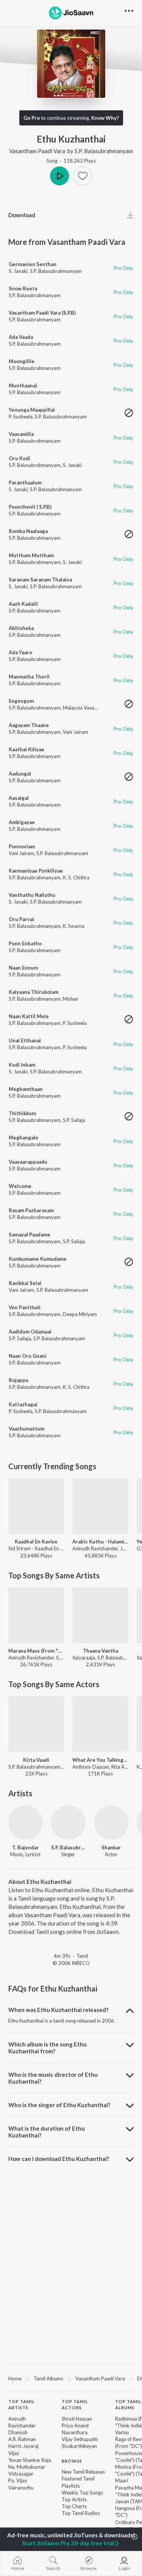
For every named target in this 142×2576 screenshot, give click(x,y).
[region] (71, 2378)
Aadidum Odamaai (30, 1332)
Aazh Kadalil (23, 604)
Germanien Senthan (33, 264)
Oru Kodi (20, 458)
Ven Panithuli (25, 1307)
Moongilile (22, 361)
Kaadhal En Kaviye (36, 1542)
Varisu (122, 2432)
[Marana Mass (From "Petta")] (36, 1615)
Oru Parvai (21, 919)
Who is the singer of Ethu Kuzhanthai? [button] (59, 2105)
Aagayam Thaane (29, 725)
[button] (83, 176)
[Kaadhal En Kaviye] (36, 1506)
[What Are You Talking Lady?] (100, 1724)
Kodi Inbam (22, 1065)
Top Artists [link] (74, 2499)
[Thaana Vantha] (100, 1615)
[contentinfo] (71, 2469)
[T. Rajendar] (26, 1823)
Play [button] (59, 176)
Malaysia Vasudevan (85, 708)
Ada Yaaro (20, 652)
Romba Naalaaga (28, 531)
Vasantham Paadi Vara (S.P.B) (42, 313)
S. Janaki (18, 271)
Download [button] (22, 215)
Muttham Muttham (31, 555)
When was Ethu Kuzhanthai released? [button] (58, 2010)
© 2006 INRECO (71, 1963)
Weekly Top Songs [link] (82, 2493)
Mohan (71, 999)
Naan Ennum (23, 968)
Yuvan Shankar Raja (30, 2460)
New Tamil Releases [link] (83, 2472)
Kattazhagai (23, 1404)
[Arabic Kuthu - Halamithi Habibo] (100, 1506)
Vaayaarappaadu (28, 1162)
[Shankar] (111, 1823)
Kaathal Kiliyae (27, 749)
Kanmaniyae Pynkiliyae (36, 871)
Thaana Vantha (101, 1651)
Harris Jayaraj (23, 2446)
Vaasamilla (21, 434)
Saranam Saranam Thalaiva (40, 580)
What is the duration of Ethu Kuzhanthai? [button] (47, 2132)
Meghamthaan (26, 1089)
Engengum (21, 701)
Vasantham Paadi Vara (37, 151)
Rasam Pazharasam (31, 1210)
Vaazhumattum (27, 1429)
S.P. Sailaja (74, 1120)
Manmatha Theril (29, 677)
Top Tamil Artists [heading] (22, 2405)
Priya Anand (75, 2426)
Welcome (20, 1186)
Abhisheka (21, 628)
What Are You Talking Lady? (100, 1760)
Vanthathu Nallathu (32, 895)
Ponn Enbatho (25, 943)
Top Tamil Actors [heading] (75, 2405)
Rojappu (19, 1380)
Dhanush (18, 2432)
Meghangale (23, 1138)
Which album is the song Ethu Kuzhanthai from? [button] (48, 2048)
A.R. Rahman (22, 2439)
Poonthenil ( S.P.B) (30, 507)
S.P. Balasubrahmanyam (104, 151)
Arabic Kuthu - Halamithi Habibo (100, 1542)
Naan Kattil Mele (29, 1016)
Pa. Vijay (18, 2480)
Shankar (111, 1847)
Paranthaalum (25, 483)
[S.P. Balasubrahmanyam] (68, 1823)
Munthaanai (23, 385)
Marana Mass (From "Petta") (36, 1651)
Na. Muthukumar (27, 2467)
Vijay (14, 2453)
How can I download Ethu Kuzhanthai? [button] (59, 2159)
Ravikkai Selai (25, 1283)
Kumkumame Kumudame (38, 1259)
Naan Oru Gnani (28, 1356)
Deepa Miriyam (80, 1314)
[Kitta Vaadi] (36, 1724)
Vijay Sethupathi (80, 2439)
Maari (122, 2480)
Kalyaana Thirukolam (34, 992)
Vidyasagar (21, 2474)
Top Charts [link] (74, 2506)
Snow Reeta (23, 288)
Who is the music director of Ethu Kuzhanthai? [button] (53, 2078)
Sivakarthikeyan (79, 2446)
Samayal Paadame (30, 1235)
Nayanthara (75, 2432)
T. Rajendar (26, 1847)
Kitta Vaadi (36, 1760)
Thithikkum (22, 1113)
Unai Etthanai (25, 1040)
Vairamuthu (21, 2488)
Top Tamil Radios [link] (81, 2513)
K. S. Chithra (76, 877)
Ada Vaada (21, 337)
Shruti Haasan (77, 2419)
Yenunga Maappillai (32, 410)
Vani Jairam (76, 732)
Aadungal (20, 774)
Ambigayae (22, 822)
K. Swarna (74, 926)
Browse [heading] (72, 2461)
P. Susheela (21, 417)
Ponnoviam (22, 846)
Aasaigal (19, 798)
